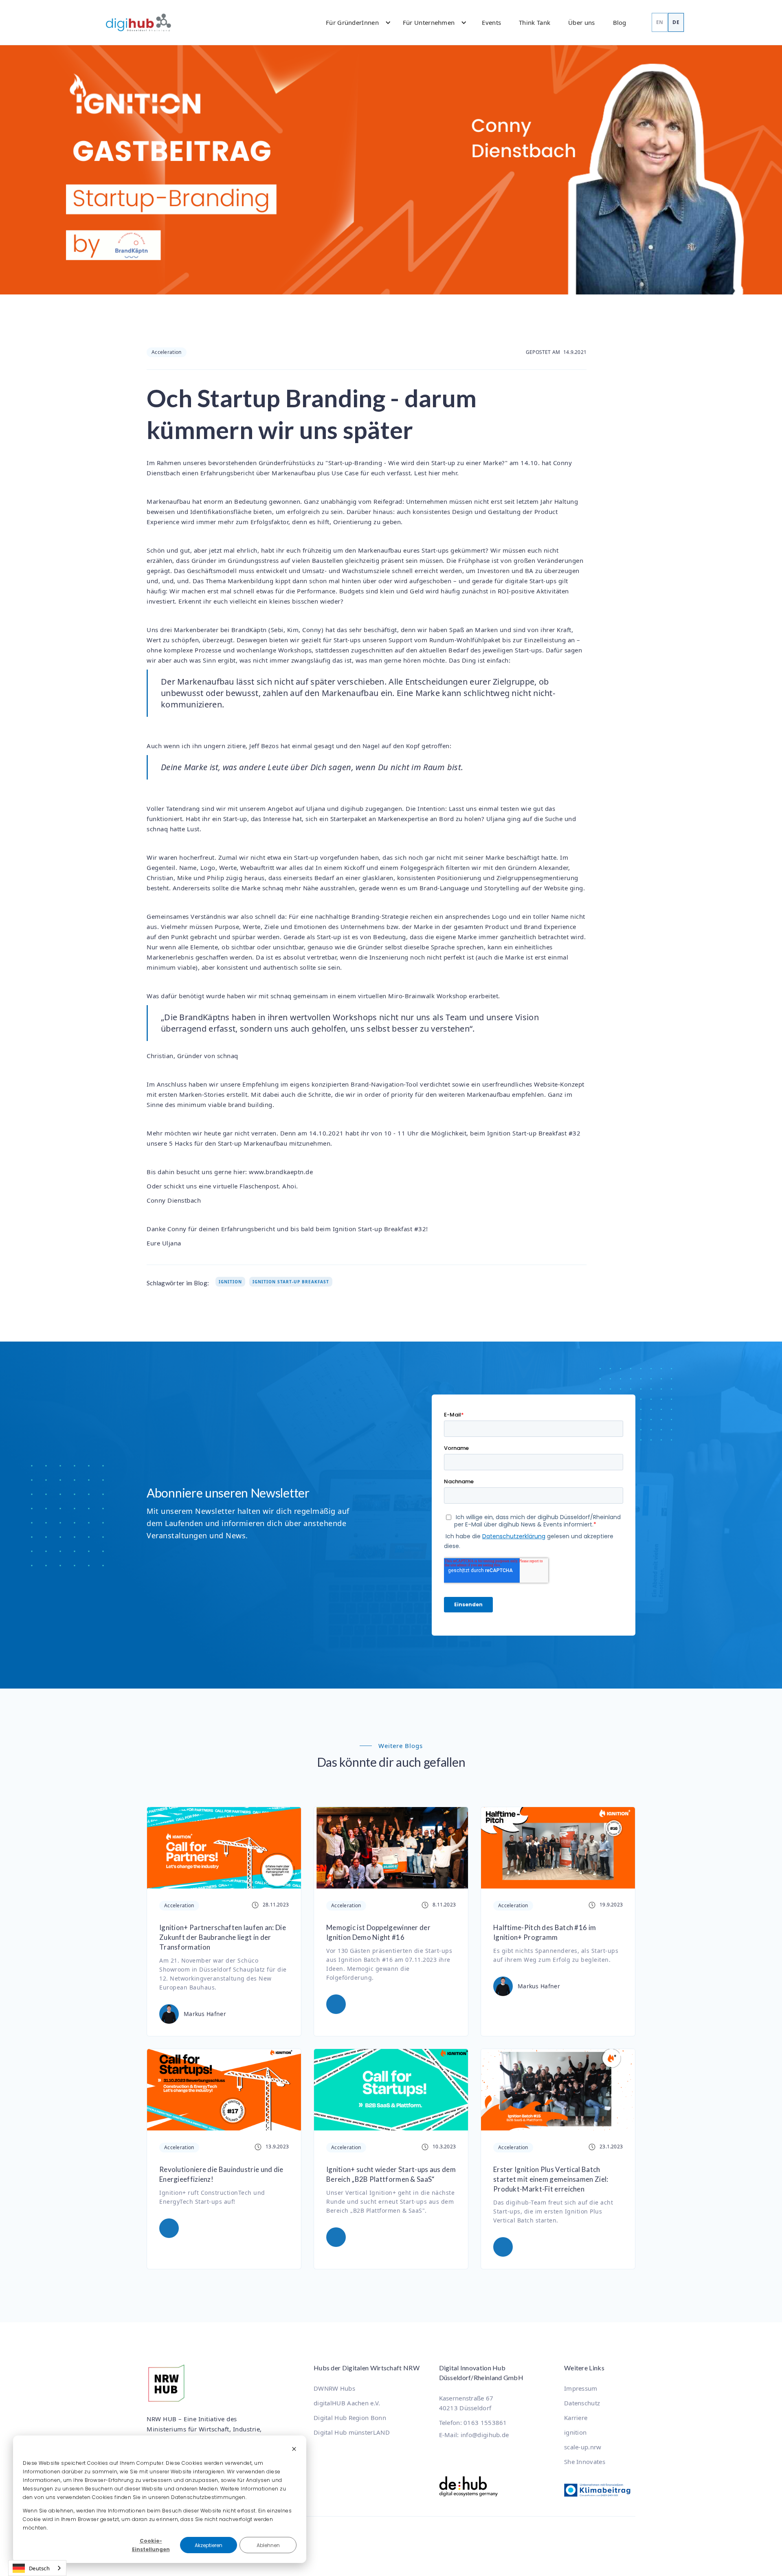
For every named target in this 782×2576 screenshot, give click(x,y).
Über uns (581, 22)
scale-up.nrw (583, 2447)
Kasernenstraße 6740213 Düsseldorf (466, 2403)
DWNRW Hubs (334, 2388)
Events (491, 22)
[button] (355, 22)
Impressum (581, 2388)
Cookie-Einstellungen (151, 2545)
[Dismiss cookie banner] (294, 2450)
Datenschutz (582, 2403)
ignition (575, 2432)
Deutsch (39, 2568)
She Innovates (585, 2462)
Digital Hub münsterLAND (352, 2432)
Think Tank (535, 22)
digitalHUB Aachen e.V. (347, 2403)
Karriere (576, 2418)
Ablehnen (268, 2545)
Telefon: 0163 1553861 (473, 2422)
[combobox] (37, 2568)
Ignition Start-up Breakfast (291, 1282)
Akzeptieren (209, 2545)
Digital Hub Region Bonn (350, 2418)
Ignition (230, 1282)
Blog (620, 22)
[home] (138, 22)
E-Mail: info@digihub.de (474, 2435)
